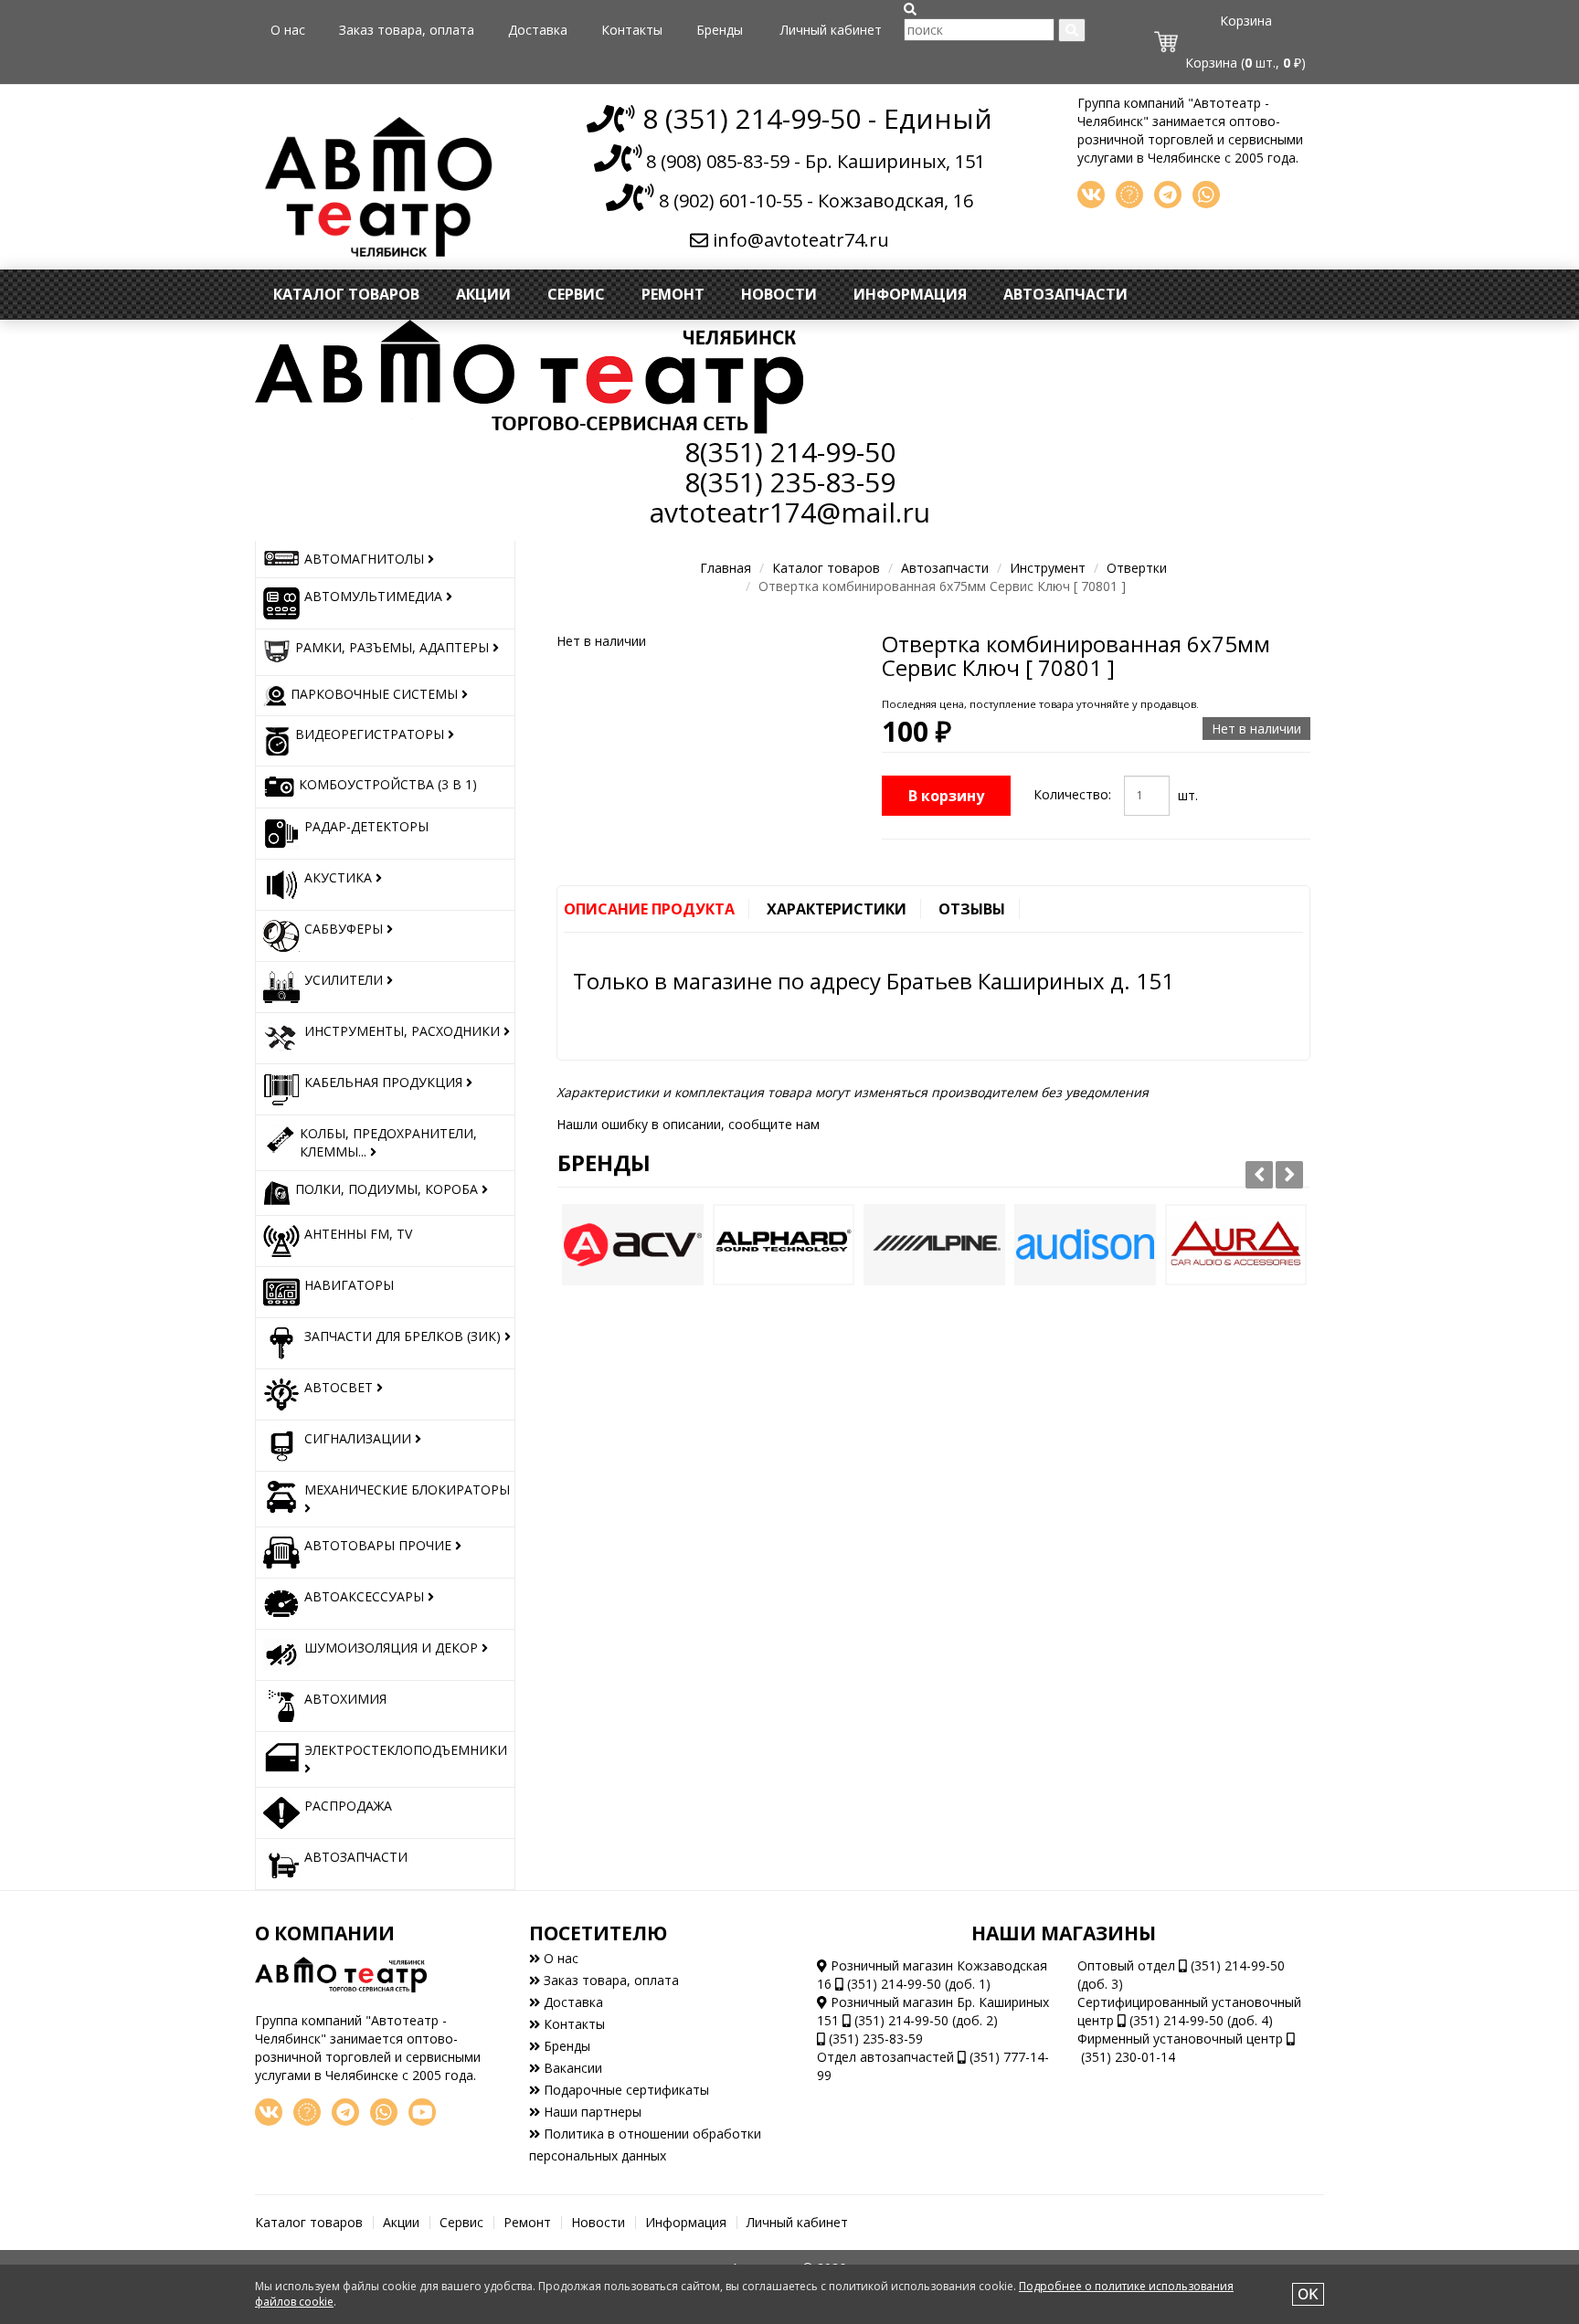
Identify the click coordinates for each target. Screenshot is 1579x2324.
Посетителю (598, 1933)
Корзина (1246, 21)
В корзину (946, 796)
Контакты (632, 30)
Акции (483, 294)
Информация (910, 294)
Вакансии (571, 2068)
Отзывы (972, 909)
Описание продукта (649, 909)
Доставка (538, 30)
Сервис (576, 294)
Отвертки (1137, 568)
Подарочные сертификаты (625, 2090)
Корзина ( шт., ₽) (1245, 63)
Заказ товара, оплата (407, 30)
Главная (726, 568)
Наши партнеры (591, 2112)
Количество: (1072, 794)
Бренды (720, 30)
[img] (910, 9)
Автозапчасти (1065, 294)
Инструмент (1048, 568)
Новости (779, 294)
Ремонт (673, 294)
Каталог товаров (346, 294)
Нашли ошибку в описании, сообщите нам (688, 1124)
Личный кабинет (831, 30)
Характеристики (837, 909)
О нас (288, 30)
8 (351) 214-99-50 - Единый (814, 118)
